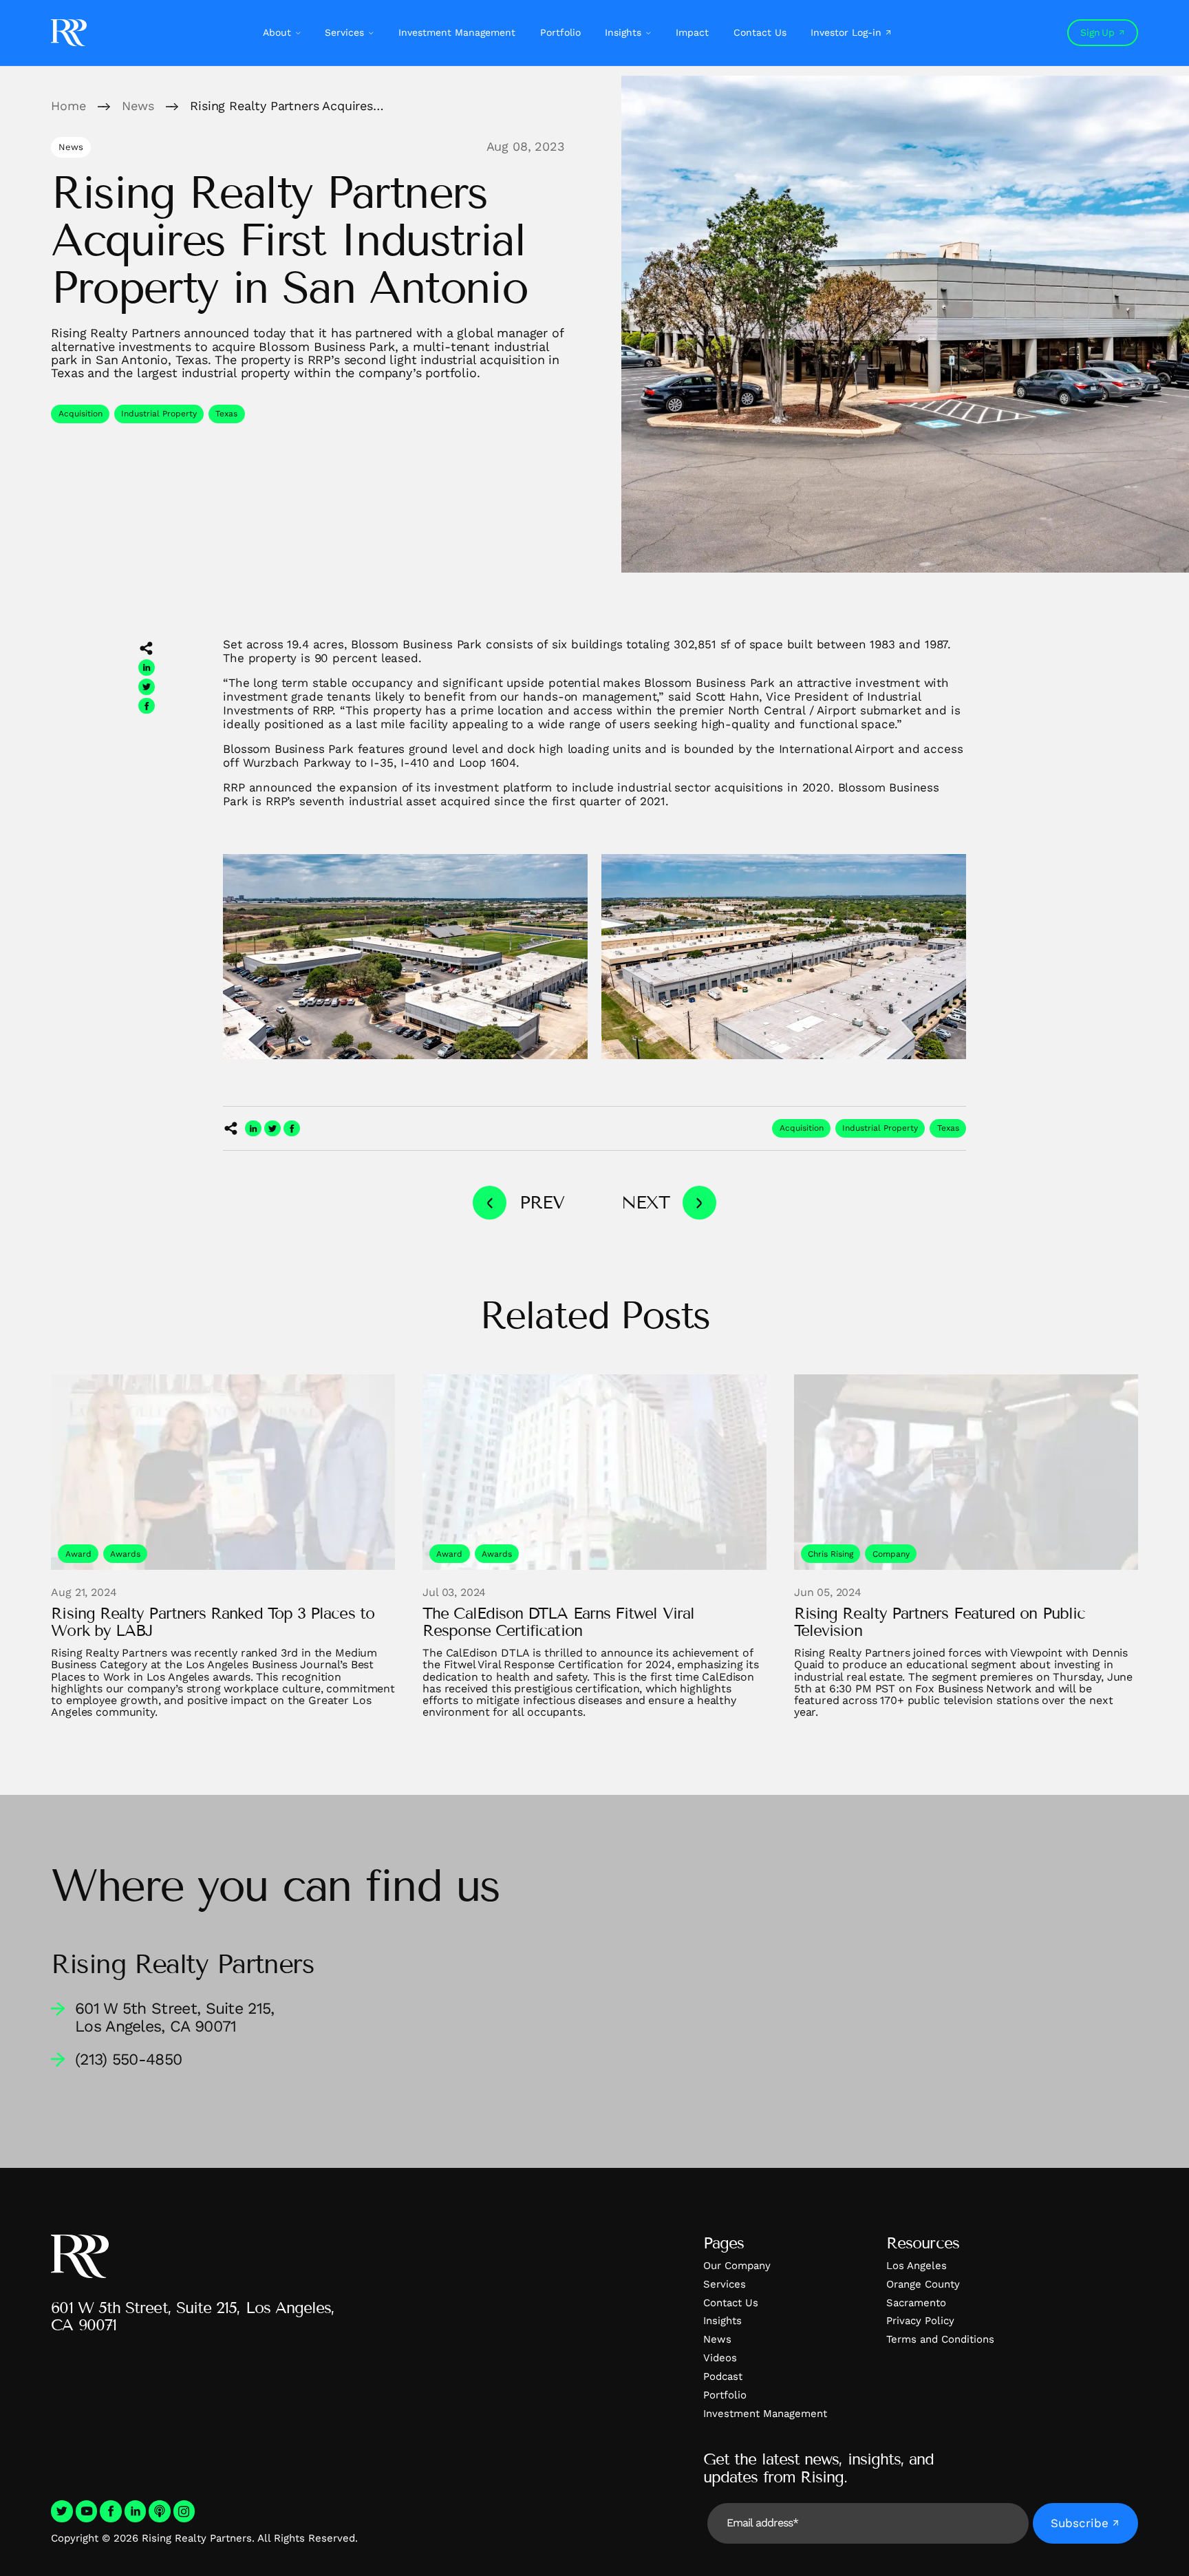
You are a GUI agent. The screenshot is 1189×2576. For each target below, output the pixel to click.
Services (344, 32)
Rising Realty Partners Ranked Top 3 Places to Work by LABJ (212, 1622)
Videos (720, 2358)
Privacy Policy (920, 2321)
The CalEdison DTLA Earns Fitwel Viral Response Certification (558, 1622)
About (277, 32)
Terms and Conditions (940, 2339)
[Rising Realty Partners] (69, 33)
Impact (692, 32)
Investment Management (457, 32)
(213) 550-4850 (128, 2059)
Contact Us (760, 32)
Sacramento (916, 2303)
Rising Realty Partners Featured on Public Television (940, 1622)
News (717, 2339)
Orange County (923, 2284)
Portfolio (560, 32)
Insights (623, 32)
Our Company (737, 2266)
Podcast (723, 2376)
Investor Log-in (846, 32)
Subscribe (1080, 2523)
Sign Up (1097, 32)
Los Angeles (917, 2266)
